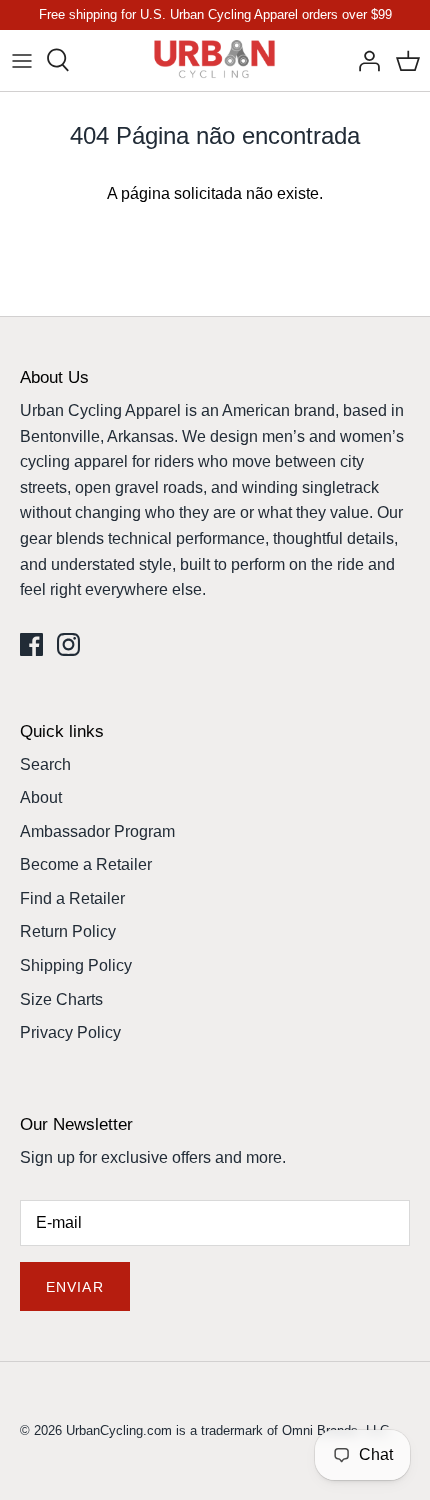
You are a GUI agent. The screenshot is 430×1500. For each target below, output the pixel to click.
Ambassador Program (97, 831)
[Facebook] (31, 644)
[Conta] (364, 60)
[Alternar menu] (22, 60)
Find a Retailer (72, 898)
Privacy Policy (70, 1032)
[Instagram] (68, 644)
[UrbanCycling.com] (215, 60)
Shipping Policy (76, 965)
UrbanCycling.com (119, 1430)
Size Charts (61, 999)
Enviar (75, 1287)
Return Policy (68, 931)
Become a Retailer (86, 864)
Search (45, 764)
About (41, 797)
